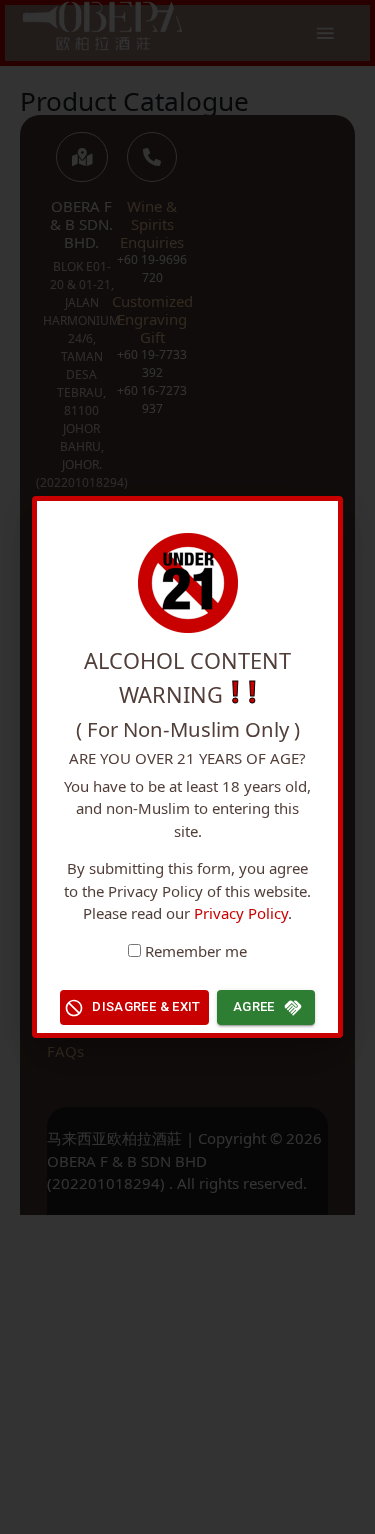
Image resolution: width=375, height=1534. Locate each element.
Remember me (196, 951)
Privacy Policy (241, 913)
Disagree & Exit (146, 1006)
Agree (254, 1006)
